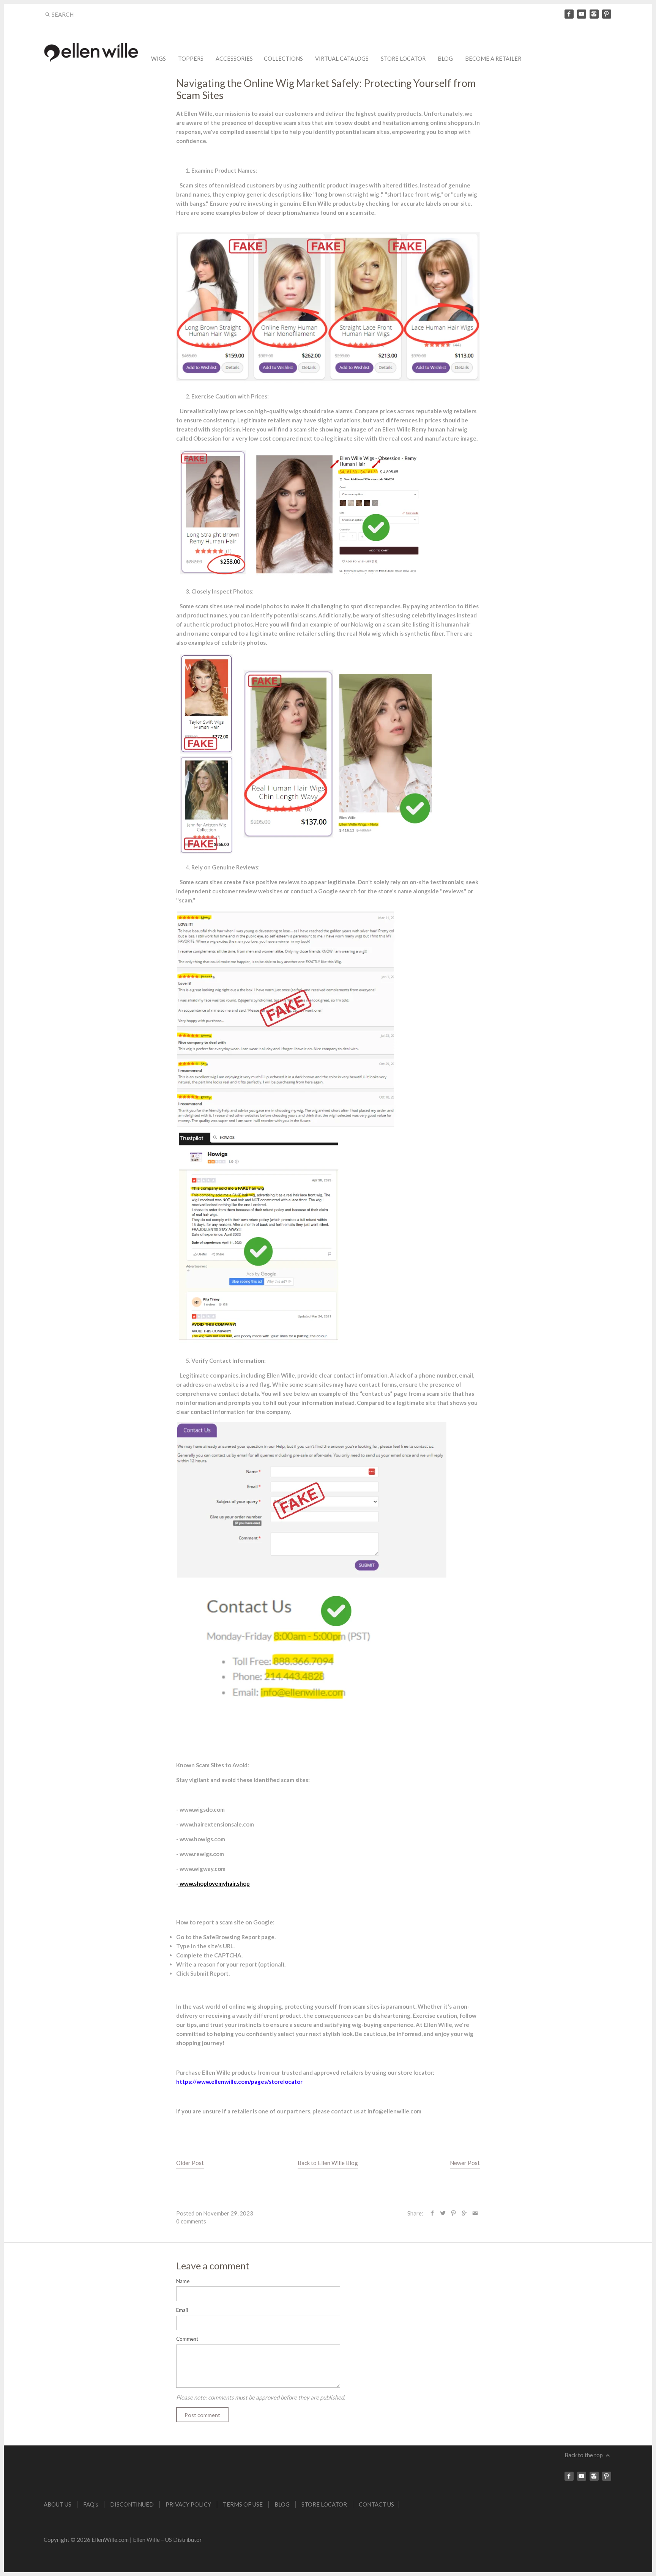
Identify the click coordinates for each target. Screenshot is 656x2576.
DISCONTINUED (132, 2504)
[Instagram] (594, 14)
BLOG (445, 59)
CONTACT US (376, 2504)
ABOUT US (58, 2504)
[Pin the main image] (453, 2213)
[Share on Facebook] (432, 2213)
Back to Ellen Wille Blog (328, 2163)
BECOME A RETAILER (493, 59)
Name (183, 2281)
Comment (187, 2339)
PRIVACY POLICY (188, 2504)
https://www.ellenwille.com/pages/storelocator (239, 2082)
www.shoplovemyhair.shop (215, 1883)
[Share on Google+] (464, 2213)
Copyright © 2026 (68, 2540)
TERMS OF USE (243, 2504)
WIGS (158, 59)
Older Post (190, 2163)
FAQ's (91, 2504)
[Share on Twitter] (443, 2213)
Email (182, 2310)
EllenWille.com (110, 2540)
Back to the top (584, 2455)
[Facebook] (569, 14)
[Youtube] (582, 14)
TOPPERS (191, 59)
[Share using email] (475, 2213)
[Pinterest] (607, 14)
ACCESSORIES (234, 59)
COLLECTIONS (283, 59)
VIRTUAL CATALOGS (342, 59)
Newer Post (465, 2163)
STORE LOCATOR (403, 59)
